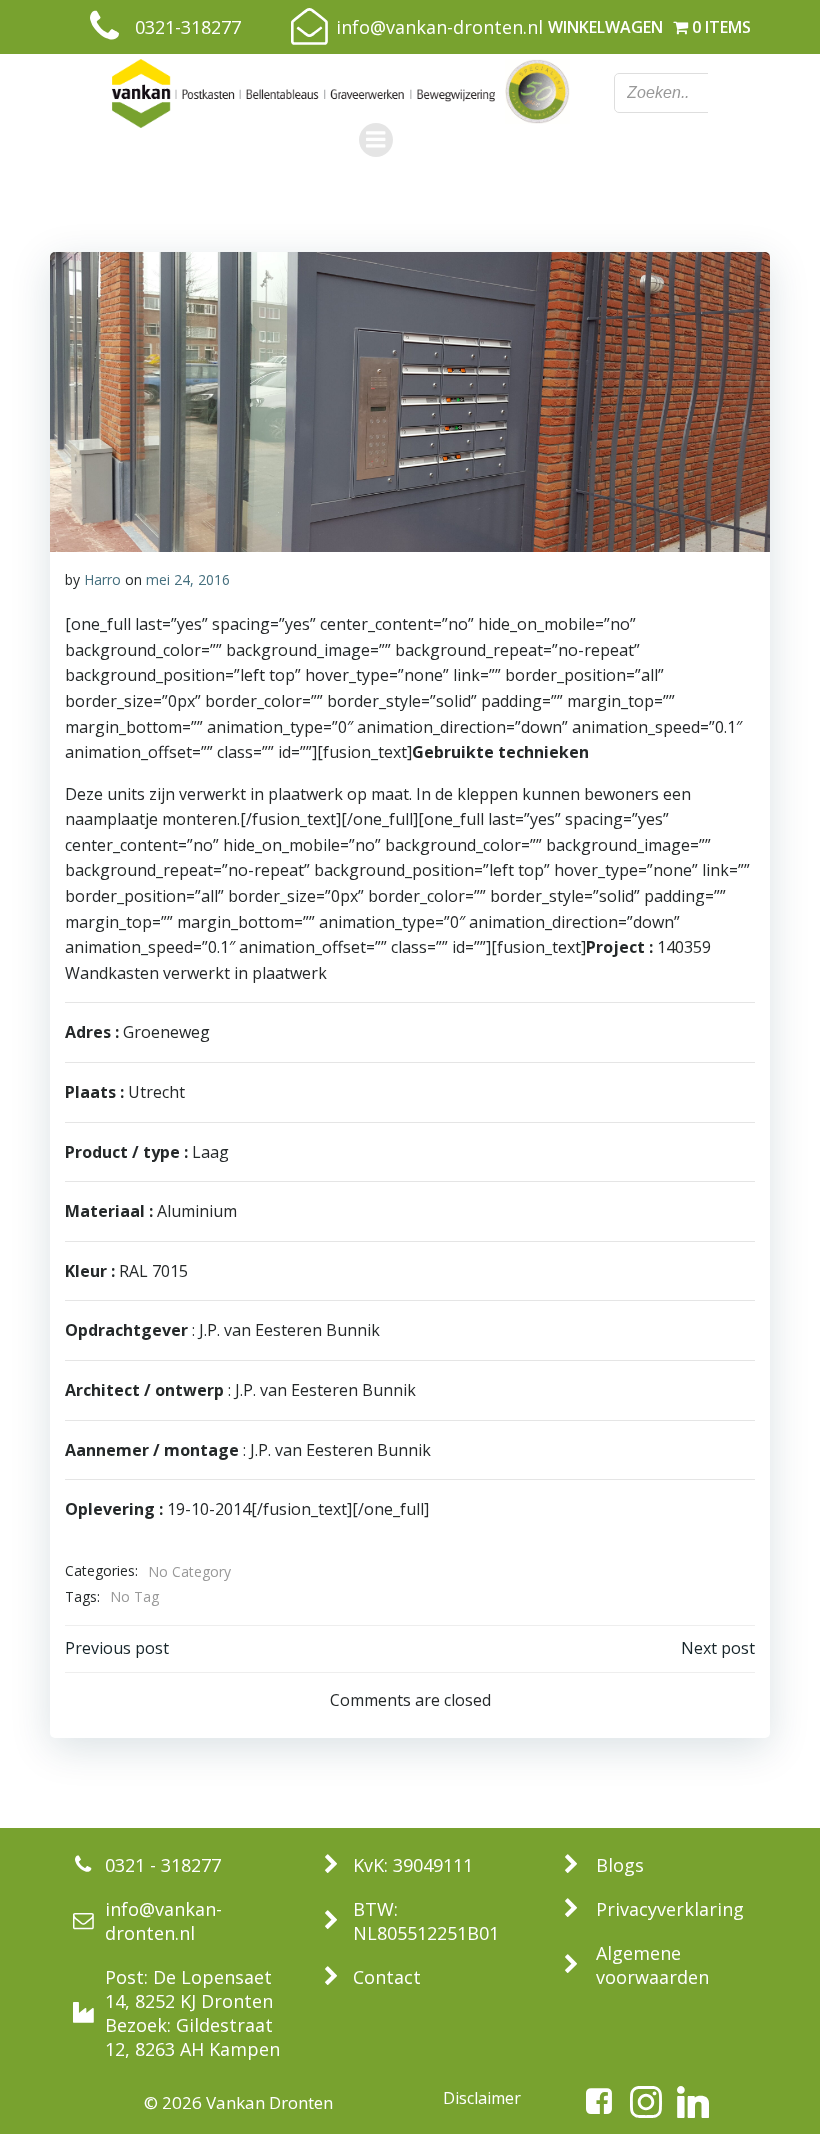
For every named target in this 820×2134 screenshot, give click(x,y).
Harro (102, 579)
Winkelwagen (605, 27)
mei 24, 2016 (188, 579)
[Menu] (376, 140)
